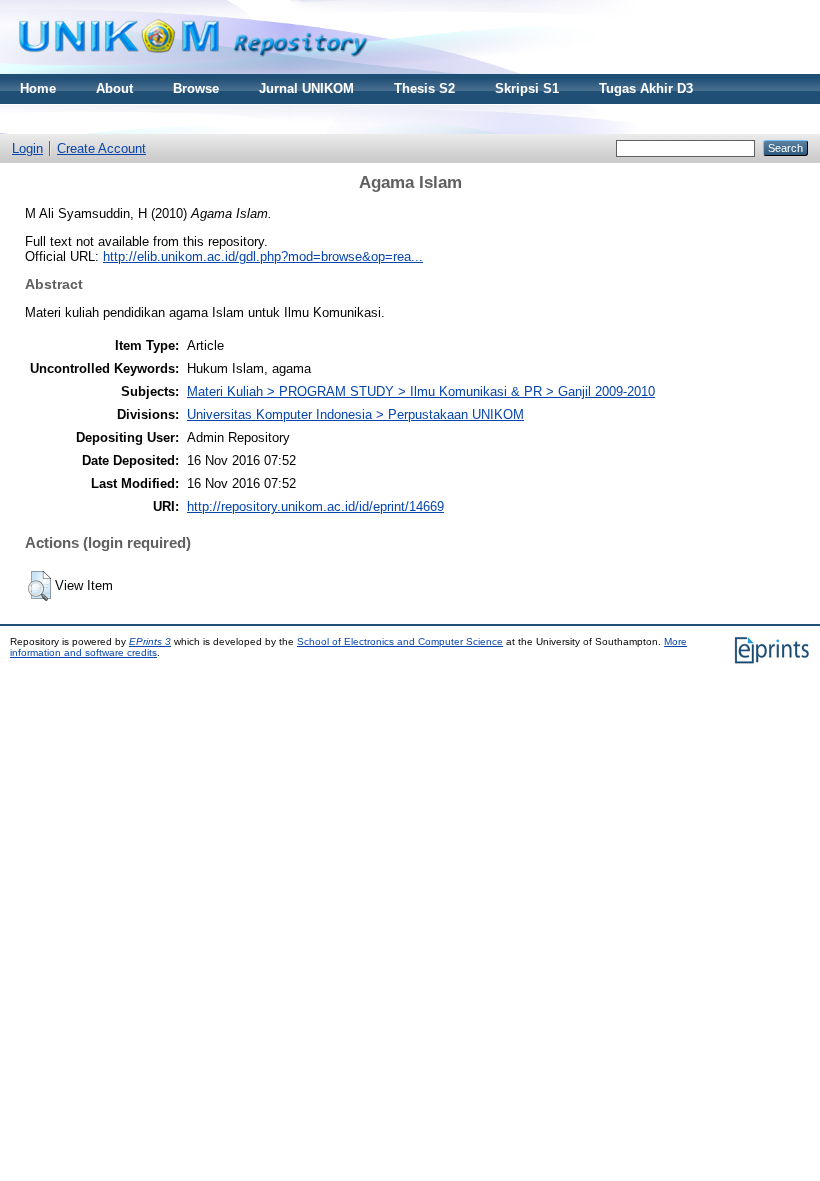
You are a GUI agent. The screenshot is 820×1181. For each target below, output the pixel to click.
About (114, 88)
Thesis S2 (424, 88)
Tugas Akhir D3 (646, 88)
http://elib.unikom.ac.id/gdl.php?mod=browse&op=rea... (263, 256)
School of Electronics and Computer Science (400, 641)
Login (27, 148)
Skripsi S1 (527, 88)
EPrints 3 (150, 641)
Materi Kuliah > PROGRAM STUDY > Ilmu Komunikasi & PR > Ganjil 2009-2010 (421, 391)
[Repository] (193, 69)
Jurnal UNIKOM (306, 88)
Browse (196, 88)
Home (38, 88)
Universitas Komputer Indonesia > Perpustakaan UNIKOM (355, 414)
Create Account (101, 148)
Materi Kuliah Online (83, 118)
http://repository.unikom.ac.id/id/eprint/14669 (315, 506)
